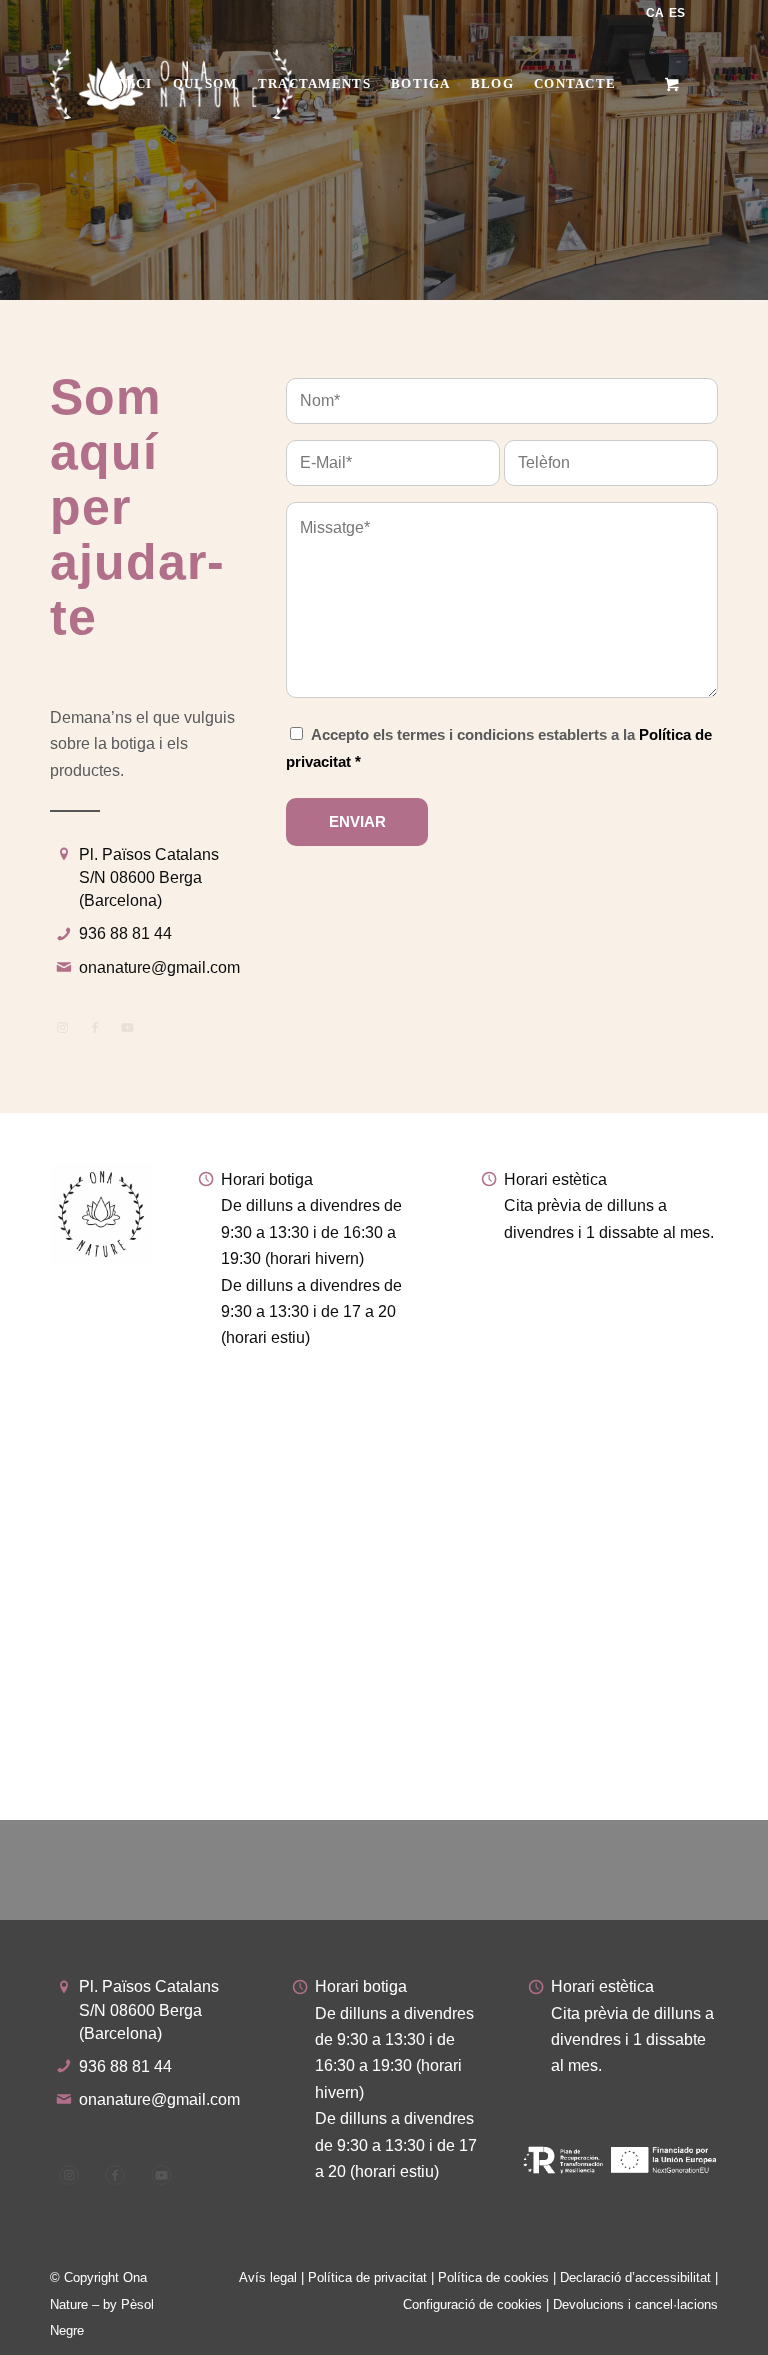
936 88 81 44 (125, 933)
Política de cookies (493, 2277)
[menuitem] (133, 84)
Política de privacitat (367, 2277)
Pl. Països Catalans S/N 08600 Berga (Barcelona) (149, 877)
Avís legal (268, 2277)
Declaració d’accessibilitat (635, 2277)
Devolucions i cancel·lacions (635, 2304)
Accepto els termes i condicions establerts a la (499, 748)
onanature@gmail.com (159, 967)
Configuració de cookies (472, 2304)
